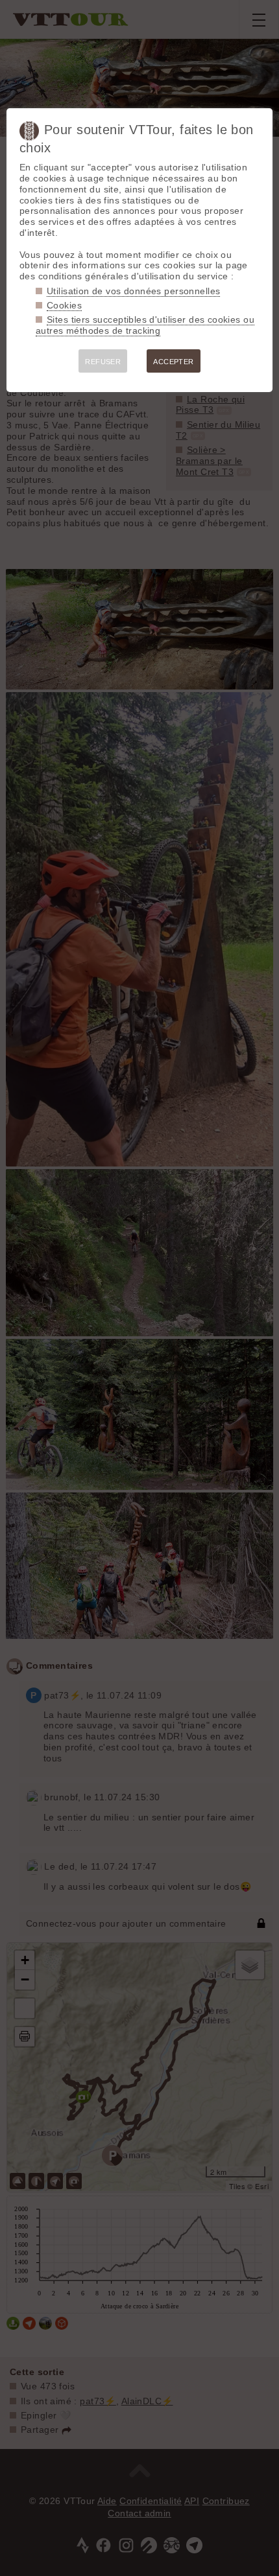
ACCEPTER (173, 362)
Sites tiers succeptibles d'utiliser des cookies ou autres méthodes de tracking (145, 325)
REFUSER (103, 362)
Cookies (64, 305)
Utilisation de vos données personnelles (133, 291)
